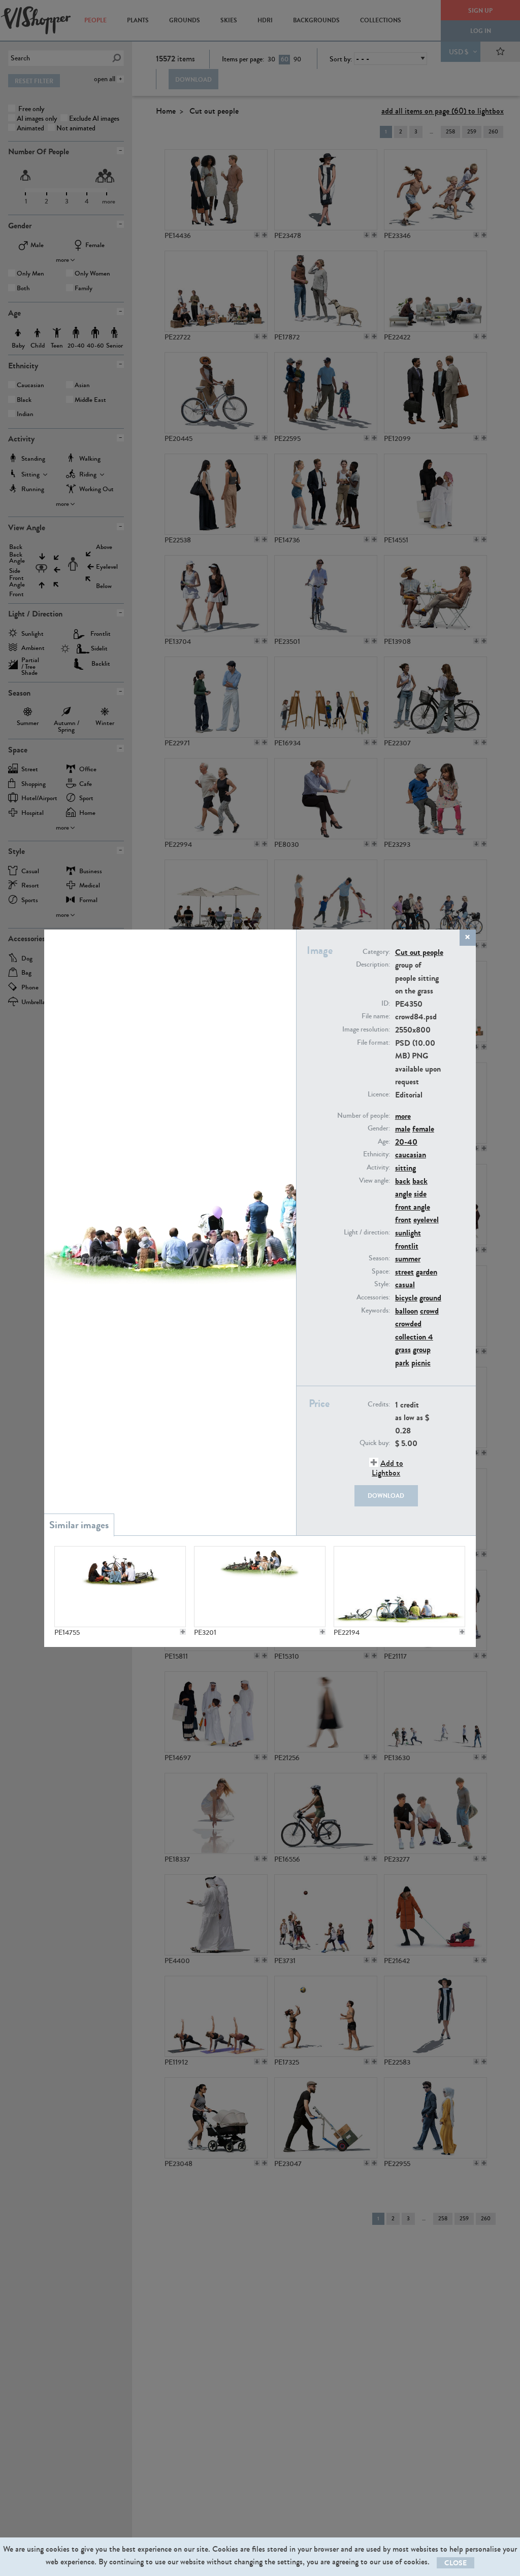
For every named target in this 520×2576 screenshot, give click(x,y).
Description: (373, 965)
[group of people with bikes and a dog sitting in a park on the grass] (399, 1587)
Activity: (378, 1167)
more (403, 1116)
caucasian (411, 1155)
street (404, 1272)
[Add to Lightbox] (183, 1632)
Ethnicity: (377, 1154)
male (403, 1129)
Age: (384, 1142)
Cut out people (419, 952)
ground (430, 1298)
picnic (421, 1363)
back (403, 1181)
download (386, 1496)
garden (427, 1272)
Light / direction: (367, 1232)
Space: (381, 1272)
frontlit (407, 1246)
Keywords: (376, 1311)
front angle (413, 1207)
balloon (407, 1311)
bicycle (406, 1298)
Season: (379, 1258)
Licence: (379, 1094)
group (422, 1349)
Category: (376, 952)
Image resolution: (366, 1029)
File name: (376, 1016)
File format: (373, 1043)
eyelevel (426, 1220)
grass (403, 1349)
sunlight (408, 1233)
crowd (429, 1311)
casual (405, 1284)
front (403, 1220)
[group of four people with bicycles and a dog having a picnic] (259, 1587)
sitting (405, 1168)
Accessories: (373, 1297)
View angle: (375, 1181)
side (420, 1194)
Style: (382, 1284)
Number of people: (364, 1116)
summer (408, 1259)
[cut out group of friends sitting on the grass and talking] (120, 1587)
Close (456, 2563)
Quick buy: (375, 1443)
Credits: (379, 1404)
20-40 (406, 1142)
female (423, 1129)
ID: (386, 1004)
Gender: (379, 1128)
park (402, 1363)
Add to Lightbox (387, 1468)
